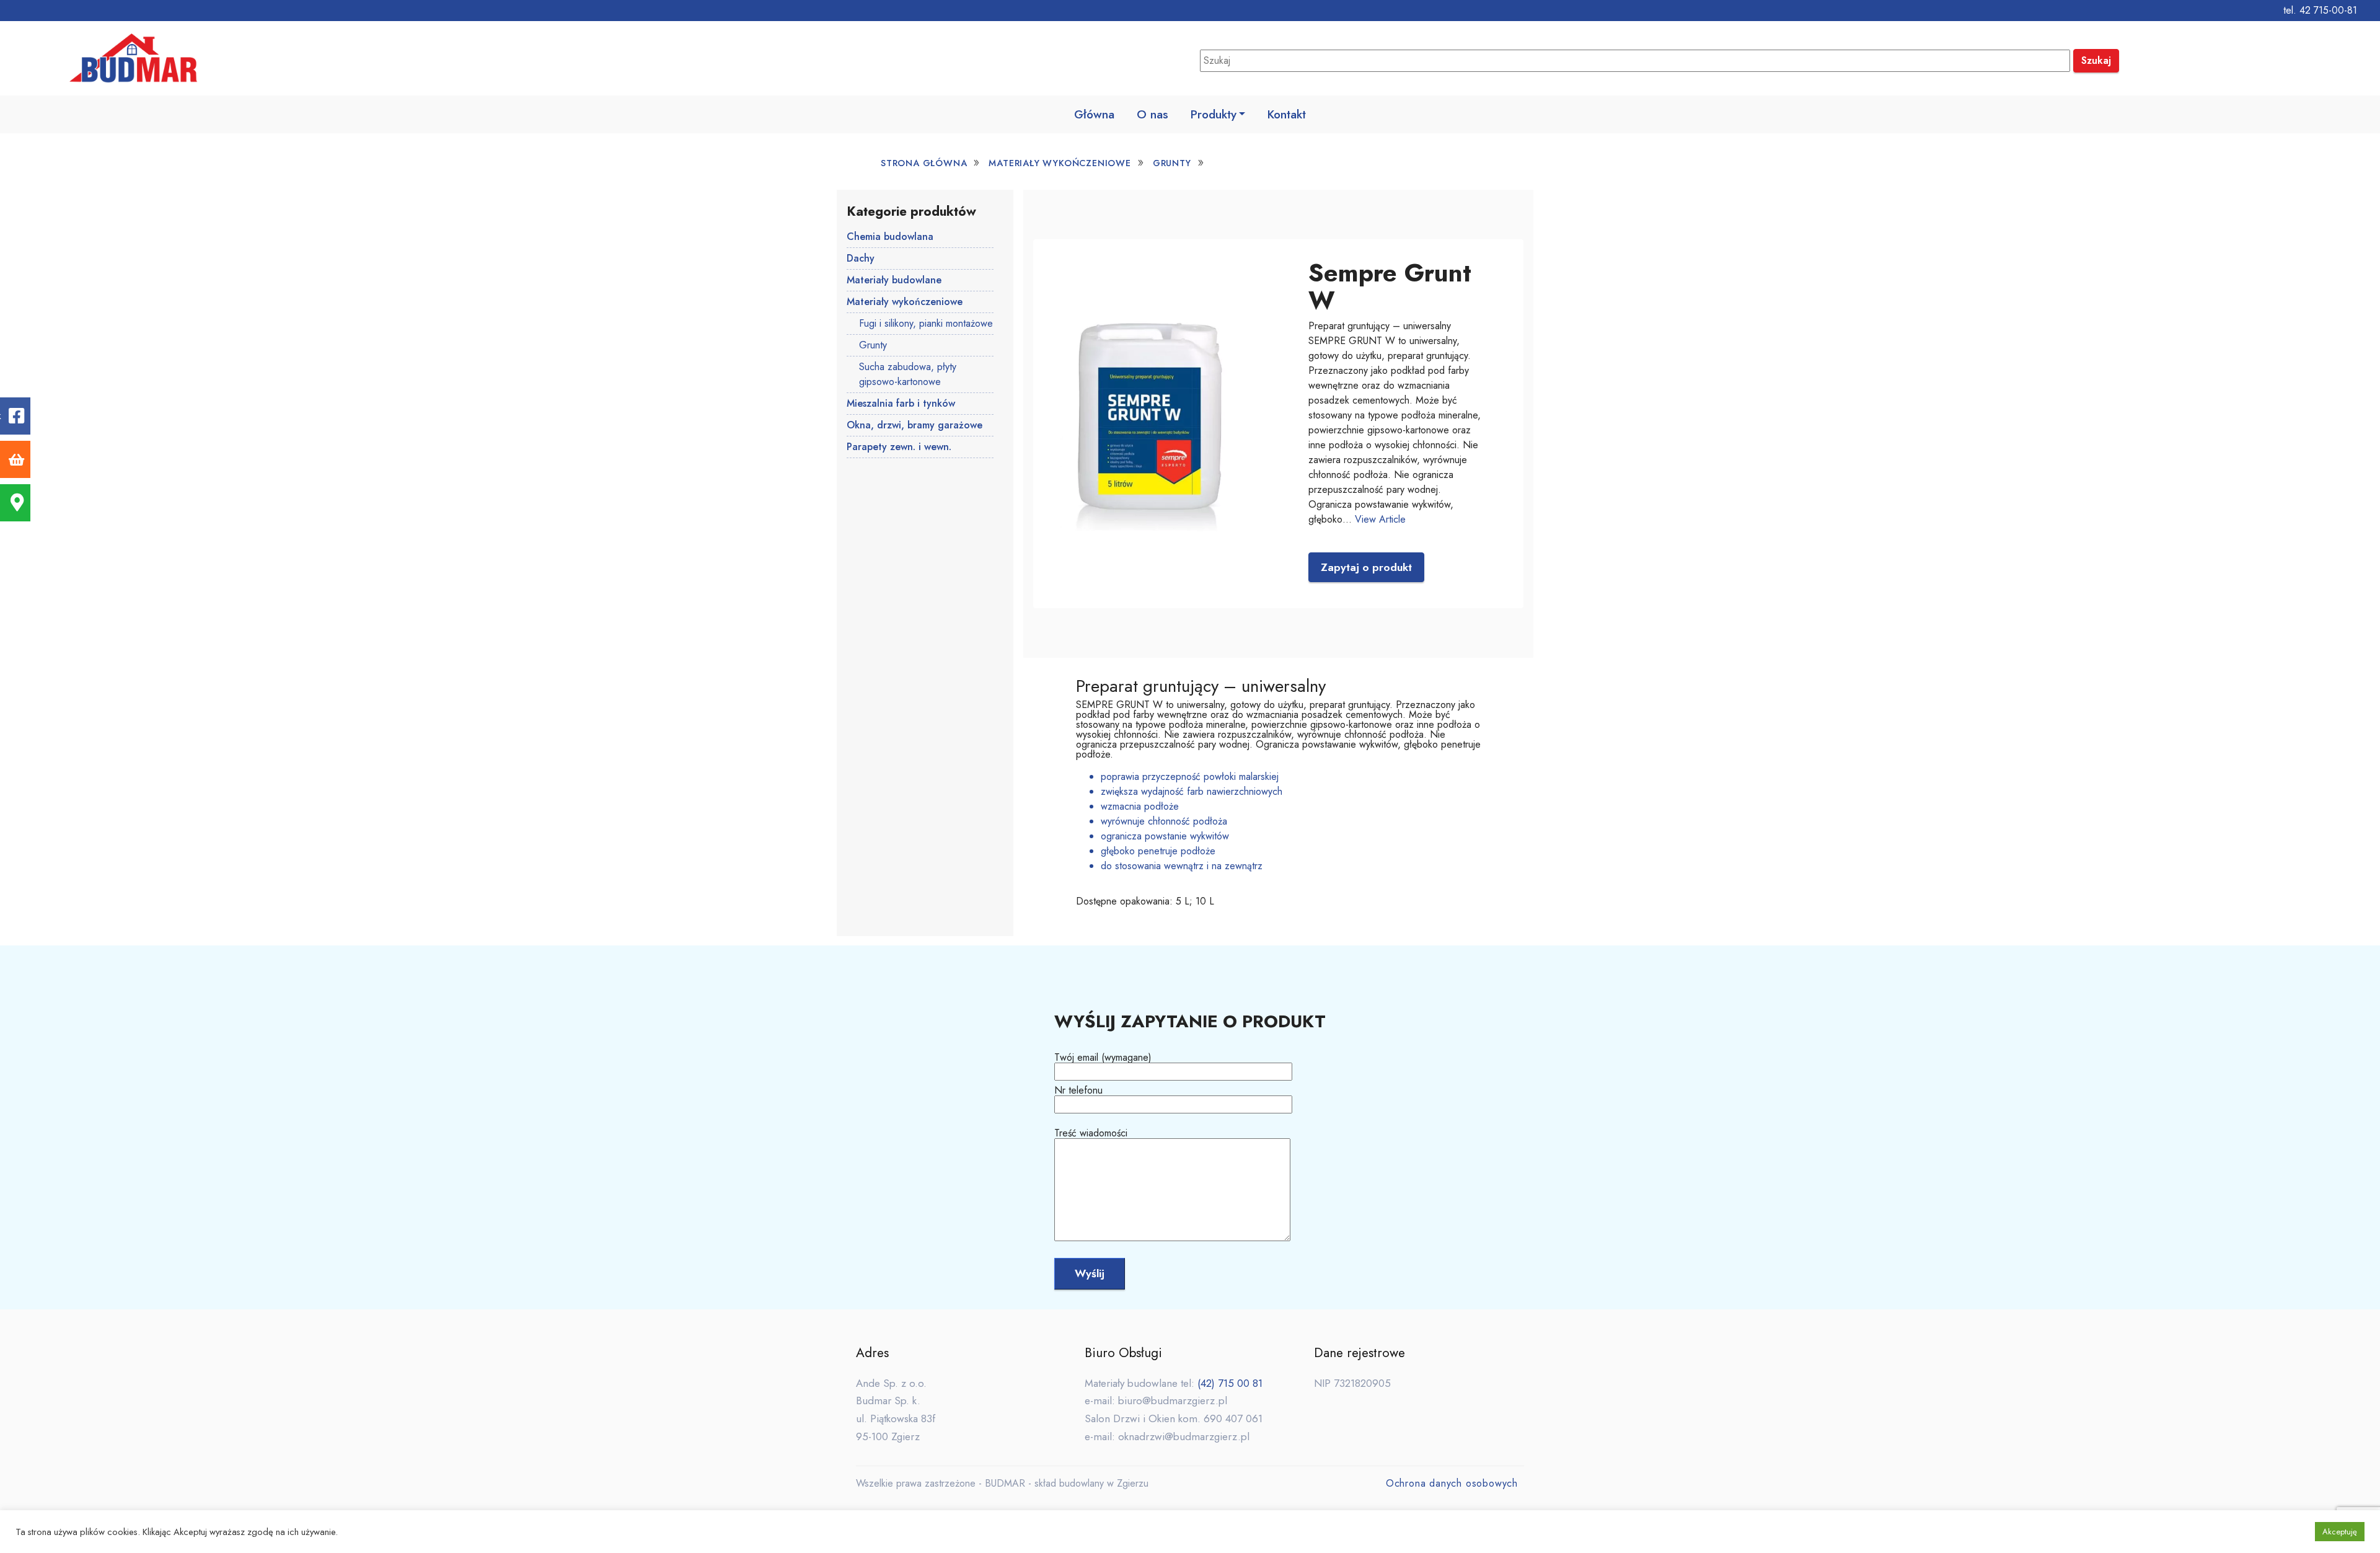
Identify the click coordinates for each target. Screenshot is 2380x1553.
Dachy (861, 258)
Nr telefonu (1078, 1091)
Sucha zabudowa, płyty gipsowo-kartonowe (908, 374)
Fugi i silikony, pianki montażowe (926, 323)
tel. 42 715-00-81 (2320, 10)
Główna (1094, 114)
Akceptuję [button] (2340, 1532)
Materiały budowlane (894, 280)
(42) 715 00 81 (1230, 1383)
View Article (1380, 519)
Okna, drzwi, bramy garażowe (915, 425)
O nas (1153, 114)
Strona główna (924, 163)
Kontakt (1287, 114)
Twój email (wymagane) (1103, 1059)
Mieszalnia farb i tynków (901, 403)
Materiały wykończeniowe (1060, 163)
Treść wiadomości (1091, 1134)
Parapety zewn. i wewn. (899, 447)
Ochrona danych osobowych (1452, 1483)
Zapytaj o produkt (1366, 567)
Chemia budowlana (890, 237)
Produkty (1214, 114)
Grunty (1172, 163)
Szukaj (2096, 60)
